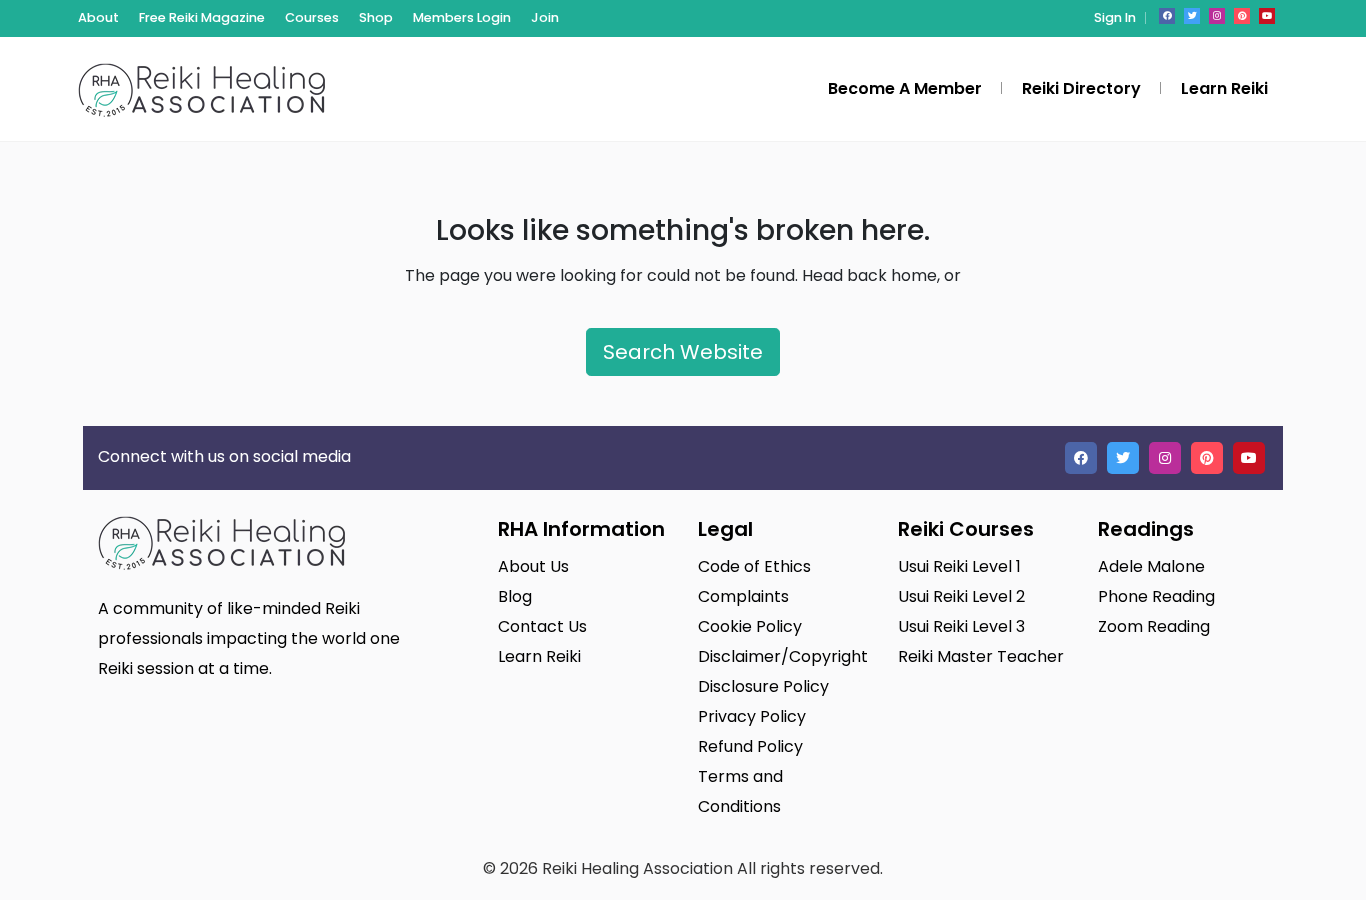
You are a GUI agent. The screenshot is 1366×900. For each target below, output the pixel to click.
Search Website (683, 352)
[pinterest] (1242, 16)
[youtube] (1267, 16)
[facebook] (1167, 16)
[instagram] (1217, 16)
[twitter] (1192, 16)
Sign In (1115, 17)
